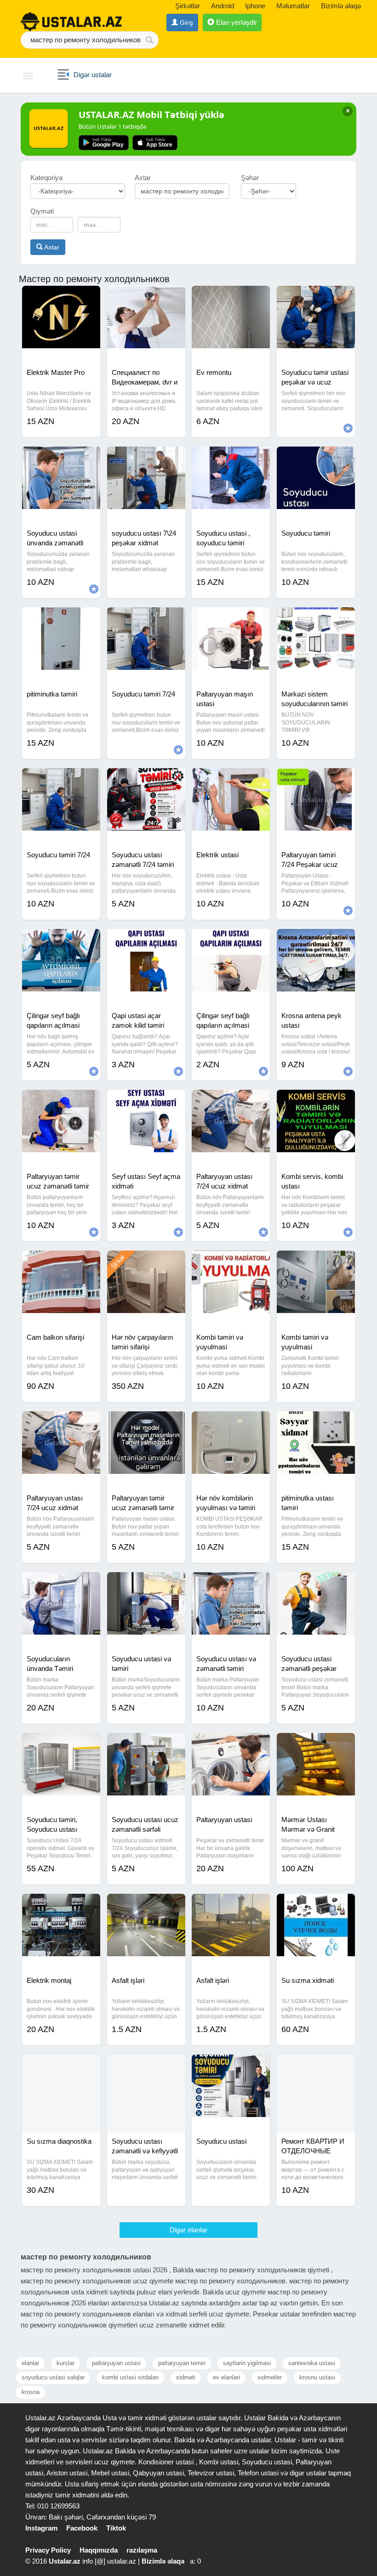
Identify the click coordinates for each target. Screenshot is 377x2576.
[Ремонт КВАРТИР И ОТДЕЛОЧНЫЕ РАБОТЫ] (316, 2066)
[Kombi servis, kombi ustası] (316, 1101)
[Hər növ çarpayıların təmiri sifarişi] (146, 1262)
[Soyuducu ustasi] (231, 2066)
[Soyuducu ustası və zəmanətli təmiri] (231, 1584)
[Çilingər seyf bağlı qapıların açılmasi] (61, 940)
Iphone (255, 6)
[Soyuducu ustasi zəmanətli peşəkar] (316, 1584)
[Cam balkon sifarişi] (61, 1262)
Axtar (51, 247)
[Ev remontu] (231, 297)
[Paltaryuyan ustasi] (231, 1744)
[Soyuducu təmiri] (316, 458)
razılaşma (142, 2550)
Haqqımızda (99, 2550)
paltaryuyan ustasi (116, 2363)
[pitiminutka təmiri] (61, 619)
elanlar (30, 2363)
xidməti (186, 2377)
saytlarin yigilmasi (247, 2363)
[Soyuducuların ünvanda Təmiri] (61, 1584)
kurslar (66, 2363)
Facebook (82, 2528)
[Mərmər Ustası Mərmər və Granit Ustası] (316, 1744)
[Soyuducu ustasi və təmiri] (146, 1584)
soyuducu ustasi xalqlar (53, 2377)
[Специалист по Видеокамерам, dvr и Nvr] (146, 297)
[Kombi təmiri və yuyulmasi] (231, 1262)
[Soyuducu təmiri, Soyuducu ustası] (61, 1744)
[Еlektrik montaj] (61, 1905)
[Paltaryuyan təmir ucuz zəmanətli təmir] (61, 1101)
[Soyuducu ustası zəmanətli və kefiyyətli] (146, 2066)
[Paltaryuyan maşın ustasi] (231, 619)
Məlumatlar (293, 6)
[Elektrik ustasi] (231, 780)
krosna (31, 2392)
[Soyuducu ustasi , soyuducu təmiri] (231, 458)
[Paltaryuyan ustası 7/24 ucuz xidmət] (231, 1101)
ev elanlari (226, 2377)
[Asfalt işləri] (146, 1905)
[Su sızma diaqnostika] (61, 2066)
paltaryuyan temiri (182, 2363)
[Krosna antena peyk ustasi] (316, 940)
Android (223, 6)
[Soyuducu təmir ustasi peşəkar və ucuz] (316, 297)
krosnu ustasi (317, 2377)
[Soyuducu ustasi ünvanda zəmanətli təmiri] (61, 458)
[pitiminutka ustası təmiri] (316, 1423)
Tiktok (116, 2528)
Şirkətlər (188, 6)
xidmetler (270, 2377)
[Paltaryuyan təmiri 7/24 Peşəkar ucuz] (316, 780)
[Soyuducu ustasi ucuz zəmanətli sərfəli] (146, 1744)
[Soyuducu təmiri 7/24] (146, 619)
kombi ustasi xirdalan (130, 2377)
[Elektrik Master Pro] (61, 297)
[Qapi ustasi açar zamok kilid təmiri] (146, 940)
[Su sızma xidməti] (316, 1905)
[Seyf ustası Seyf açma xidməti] (146, 1101)
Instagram (41, 2528)
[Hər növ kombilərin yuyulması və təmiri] (231, 1423)
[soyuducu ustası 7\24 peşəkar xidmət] (146, 458)
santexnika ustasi (312, 2363)
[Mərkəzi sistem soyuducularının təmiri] (316, 619)
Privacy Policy (48, 2550)
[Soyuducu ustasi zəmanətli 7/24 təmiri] (146, 780)
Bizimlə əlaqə (341, 6)
